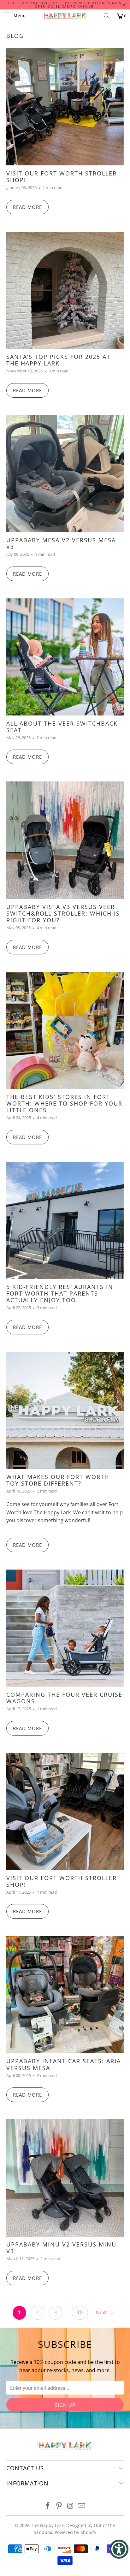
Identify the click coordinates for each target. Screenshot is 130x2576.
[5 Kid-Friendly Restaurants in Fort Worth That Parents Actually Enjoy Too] (65, 1220)
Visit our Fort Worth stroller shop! (62, 1881)
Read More (27, 207)
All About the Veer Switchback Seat (62, 727)
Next (102, 2312)
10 (80, 2312)
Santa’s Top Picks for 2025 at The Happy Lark (58, 360)
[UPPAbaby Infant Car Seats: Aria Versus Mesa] (65, 1994)
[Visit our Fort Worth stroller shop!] (65, 1811)
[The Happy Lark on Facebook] (48, 2506)
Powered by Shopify (75, 2532)
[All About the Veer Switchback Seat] (65, 657)
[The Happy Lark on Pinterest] (59, 2506)
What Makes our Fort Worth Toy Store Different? (58, 1480)
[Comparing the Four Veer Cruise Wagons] (65, 1628)
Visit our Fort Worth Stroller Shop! (62, 177)
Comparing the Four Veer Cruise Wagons (64, 1698)
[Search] (107, 16)
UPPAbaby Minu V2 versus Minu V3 (61, 2248)
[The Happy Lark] (65, 16)
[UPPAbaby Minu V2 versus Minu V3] (65, 2178)
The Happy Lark (47, 2525)
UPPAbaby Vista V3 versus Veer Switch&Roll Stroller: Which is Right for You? (63, 913)
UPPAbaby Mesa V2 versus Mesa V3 (61, 543)
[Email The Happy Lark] (82, 2506)
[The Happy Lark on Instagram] (70, 2506)
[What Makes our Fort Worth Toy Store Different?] (65, 1410)
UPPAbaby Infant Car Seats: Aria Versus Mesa (64, 2064)
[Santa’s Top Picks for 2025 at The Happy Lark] (65, 290)
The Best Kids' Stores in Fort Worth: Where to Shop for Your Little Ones (64, 1103)
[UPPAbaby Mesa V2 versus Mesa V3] (65, 474)
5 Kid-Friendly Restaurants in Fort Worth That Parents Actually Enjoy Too (60, 1293)
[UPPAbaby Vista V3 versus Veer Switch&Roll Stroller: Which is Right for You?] (65, 840)
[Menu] (3, 16)
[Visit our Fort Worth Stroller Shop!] (65, 107)
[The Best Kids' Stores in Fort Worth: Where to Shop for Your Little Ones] (65, 1030)
